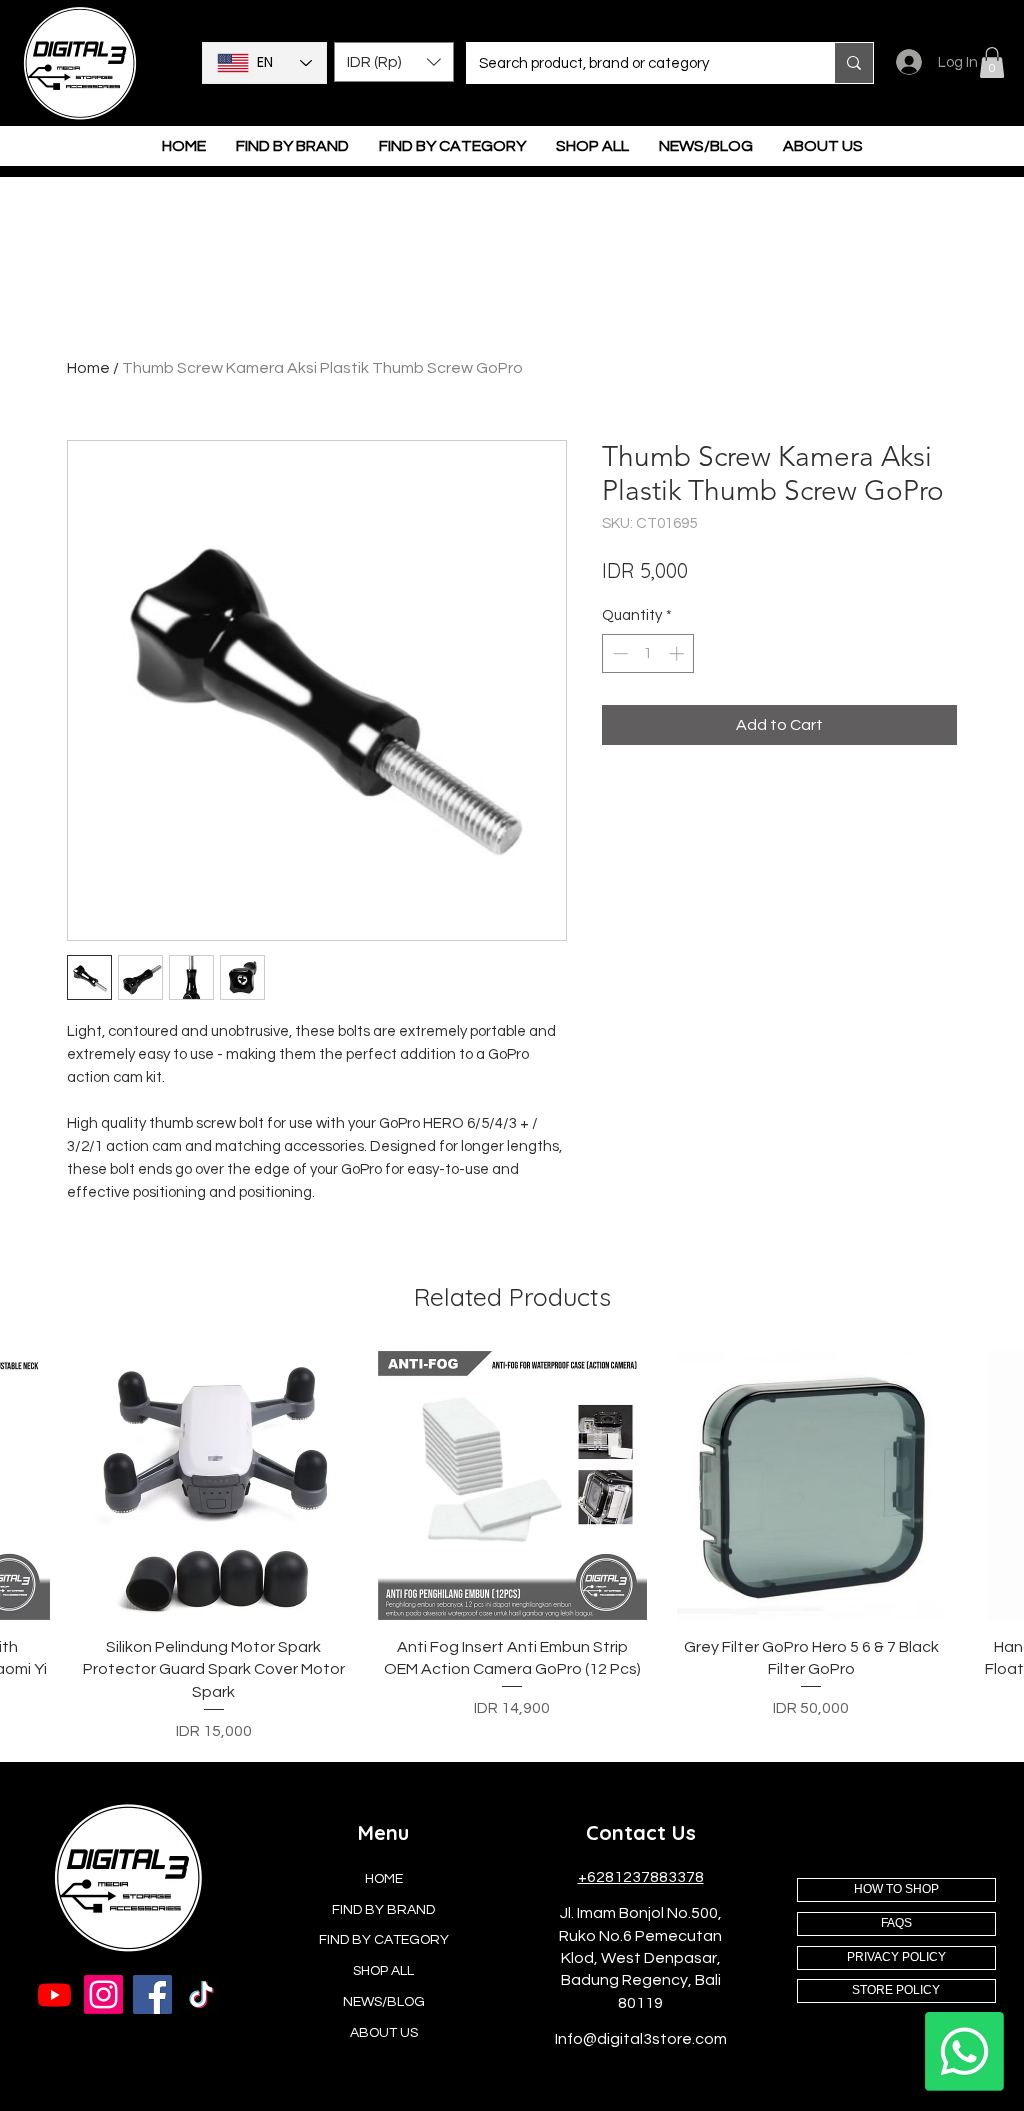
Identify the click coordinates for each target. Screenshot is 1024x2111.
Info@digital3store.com (641, 2039)
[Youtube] (54, 1994)
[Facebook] (152, 1994)
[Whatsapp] (964, 2051)
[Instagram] (103, 1994)
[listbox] (394, 62)
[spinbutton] (648, 653)
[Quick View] (214, 1485)
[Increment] (678, 653)
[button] (394, 62)
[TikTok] (201, 1994)
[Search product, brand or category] (853, 63)
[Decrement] (618, 653)
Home (88, 368)
